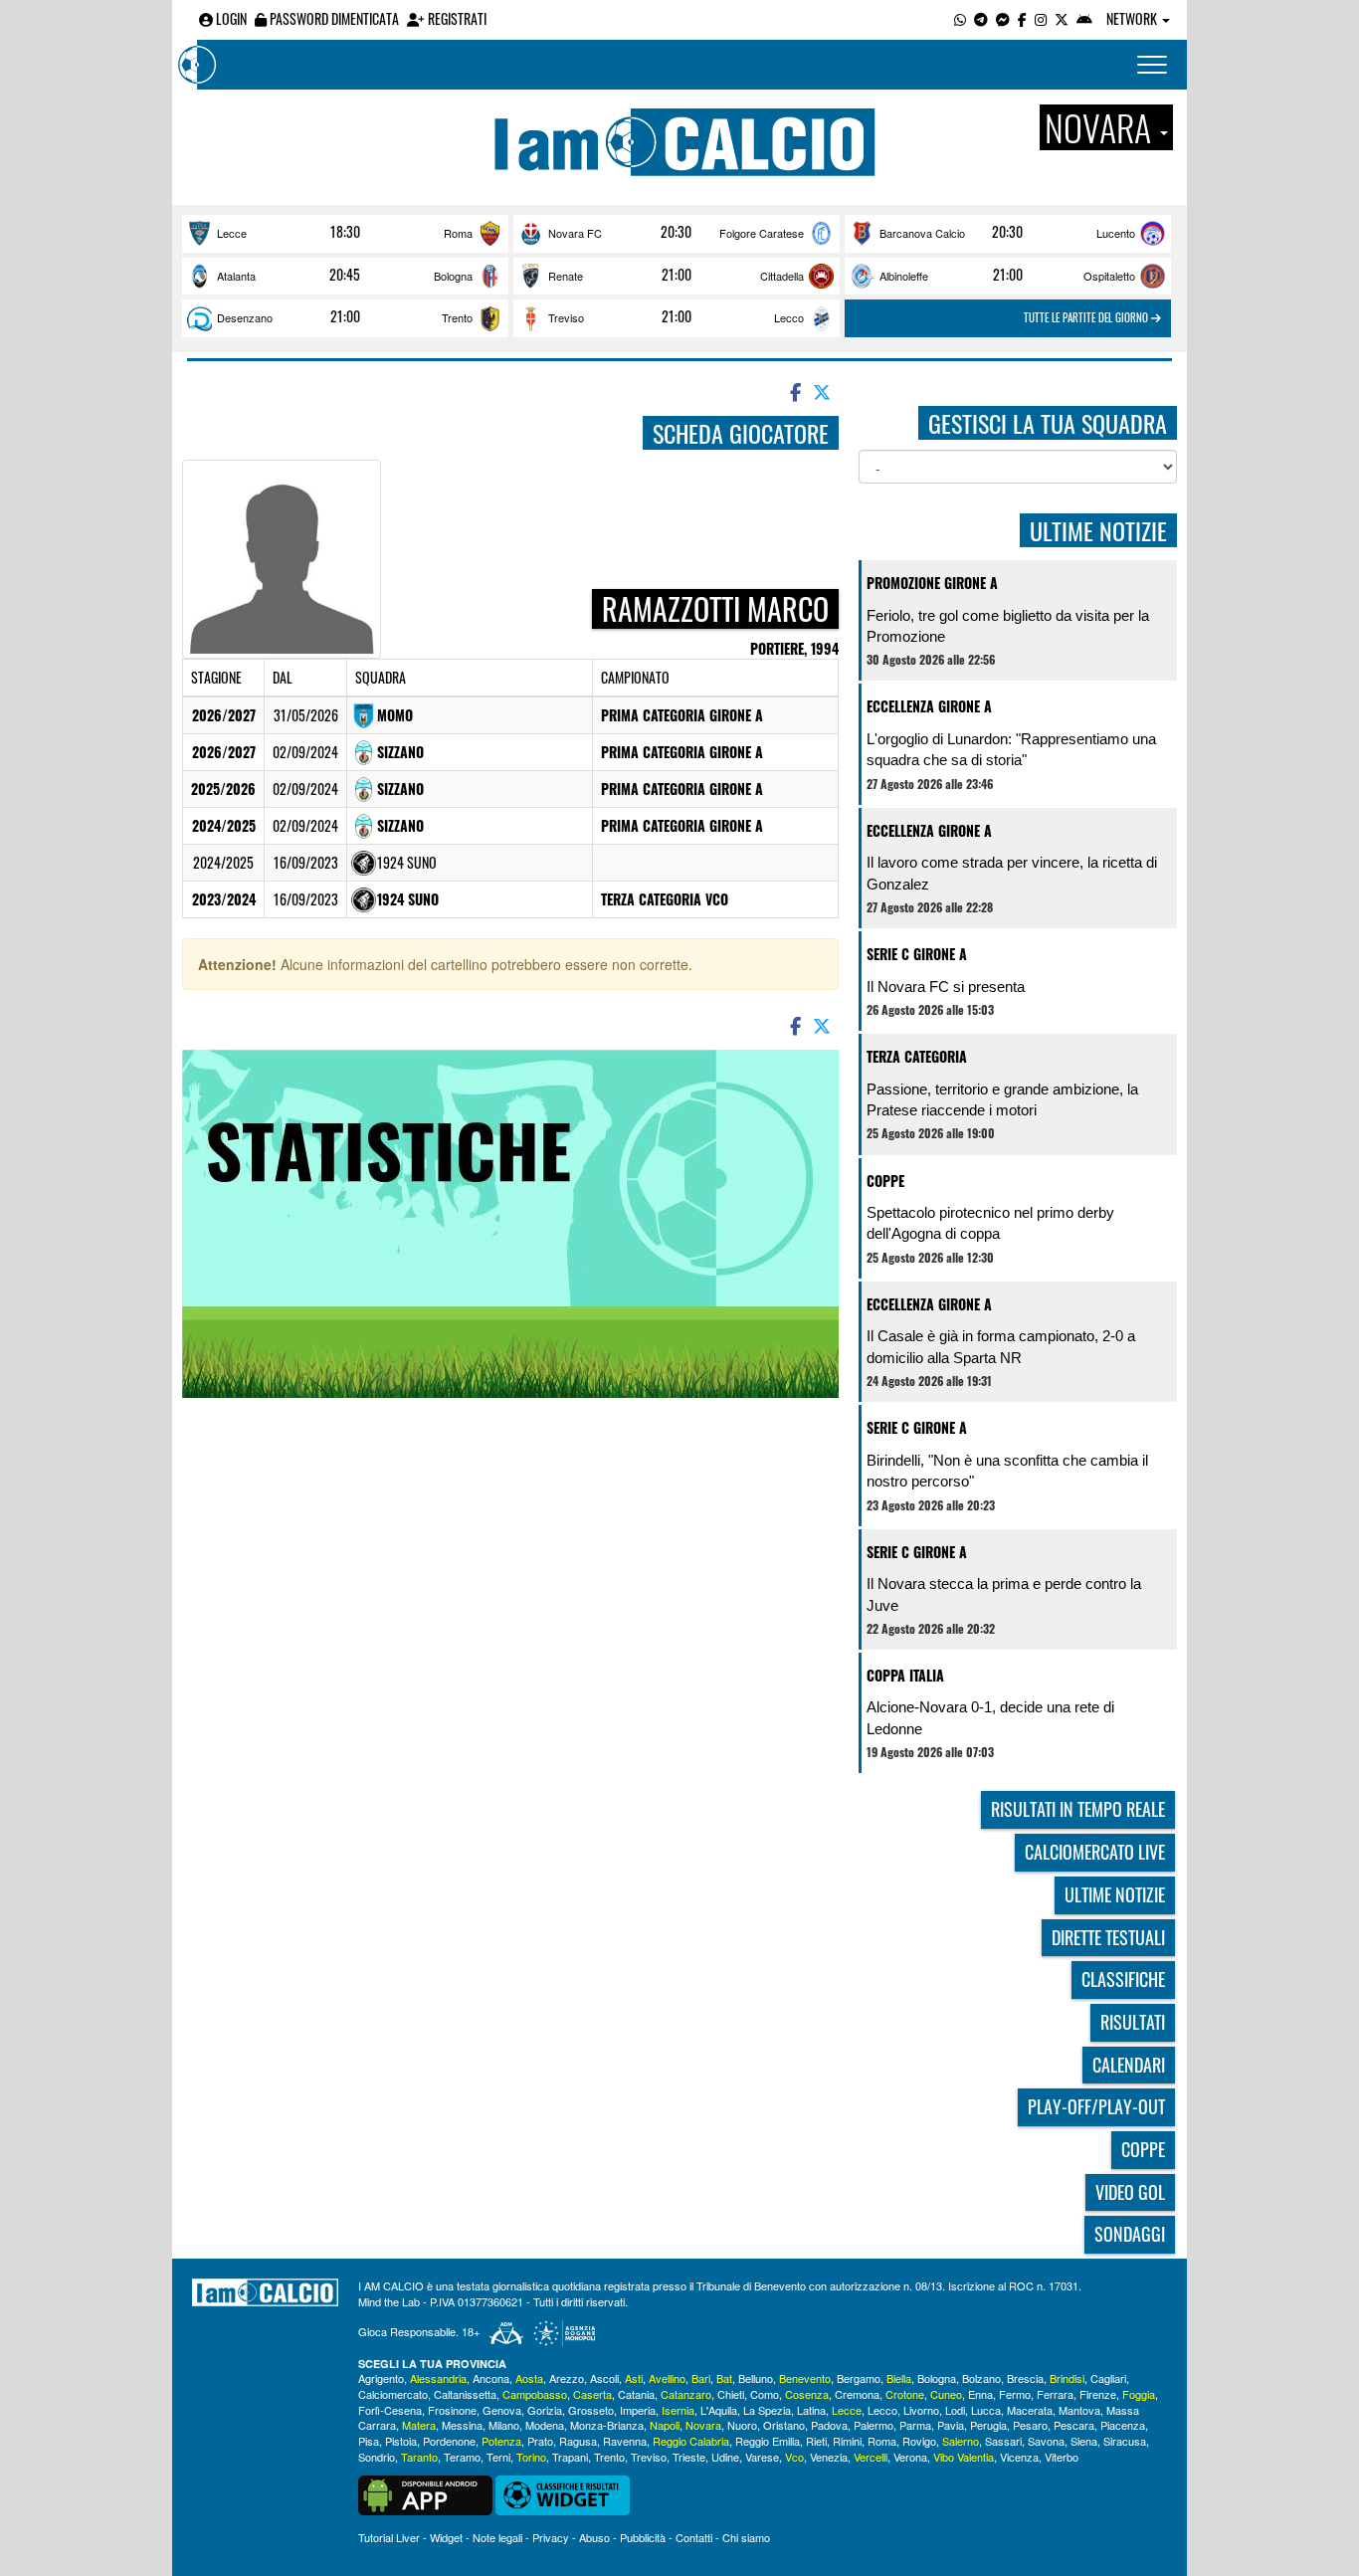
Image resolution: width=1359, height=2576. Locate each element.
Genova (502, 2410)
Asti (634, 2378)
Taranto (419, 2457)
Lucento (1116, 233)
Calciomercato (393, 2394)
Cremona (857, 2394)
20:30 (676, 232)
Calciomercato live (1095, 1852)
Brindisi (1067, 2378)
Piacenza (1123, 2425)
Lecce (232, 233)
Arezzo (567, 2378)
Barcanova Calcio (922, 233)
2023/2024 (224, 899)
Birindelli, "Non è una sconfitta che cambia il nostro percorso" (1007, 1471)
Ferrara (1055, 2394)
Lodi (955, 2410)
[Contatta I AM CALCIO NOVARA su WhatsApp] (960, 18)
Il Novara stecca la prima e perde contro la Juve (1004, 1594)
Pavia (951, 2425)
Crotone (905, 2394)
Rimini (847, 2441)
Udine (725, 2457)
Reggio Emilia (768, 2441)
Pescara (1074, 2425)
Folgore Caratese (762, 233)
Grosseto (591, 2410)
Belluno (756, 2378)
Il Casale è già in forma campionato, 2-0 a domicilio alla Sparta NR (1001, 1346)
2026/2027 (224, 715)
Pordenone (449, 2441)
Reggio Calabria (691, 2441)
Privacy (551, 2537)
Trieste (689, 2457)
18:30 (345, 232)
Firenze (1098, 2394)
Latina (811, 2410)
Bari (701, 2378)
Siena (1084, 2441)
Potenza (501, 2441)
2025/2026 (223, 789)
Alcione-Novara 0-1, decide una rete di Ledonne (990, 1717)
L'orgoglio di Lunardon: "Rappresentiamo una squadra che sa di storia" (1011, 749)
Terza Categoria (917, 1056)
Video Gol (1130, 2192)
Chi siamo (746, 2537)
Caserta (592, 2394)
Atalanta (236, 276)
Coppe (885, 1181)
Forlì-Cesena (390, 2410)
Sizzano (400, 752)
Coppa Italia (905, 1675)
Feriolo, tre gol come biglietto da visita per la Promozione (1008, 626)
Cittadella (782, 276)
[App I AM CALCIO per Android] (1084, 18)
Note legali (497, 2537)
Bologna (453, 276)
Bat (724, 2378)
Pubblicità (643, 2537)
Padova (829, 2425)
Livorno (921, 2410)
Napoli (665, 2425)
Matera (419, 2425)
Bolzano (981, 2378)
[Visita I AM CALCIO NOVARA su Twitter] (1062, 18)
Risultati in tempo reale (1078, 1809)
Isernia (678, 2410)
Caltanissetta (465, 2394)
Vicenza (1019, 2457)
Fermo (1015, 2394)
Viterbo (1062, 2457)
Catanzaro (686, 2394)
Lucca (986, 2410)
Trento (457, 317)
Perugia (988, 2425)
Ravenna (625, 2441)
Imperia (638, 2410)
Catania (636, 2394)
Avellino (667, 2378)
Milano (504, 2425)
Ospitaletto (1109, 276)
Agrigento (381, 2378)
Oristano (784, 2425)
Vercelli (871, 2457)
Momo (395, 715)
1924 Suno (408, 899)
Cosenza (807, 2394)
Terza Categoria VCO (665, 899)
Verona (910, 2457)
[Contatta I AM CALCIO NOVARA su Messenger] (1003, 18)
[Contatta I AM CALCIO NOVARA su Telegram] (981, 18)
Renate (566, 276)
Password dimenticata (333, 18)
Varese (762, 2457)
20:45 (345, 275)
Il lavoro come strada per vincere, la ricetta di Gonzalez (1012, 873)
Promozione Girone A (932, 583)
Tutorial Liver (389, 2537)
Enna (980, 2394)
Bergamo (859, 2378)
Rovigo (919, 2441)
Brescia (1025, 2378)
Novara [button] (1101, 127)
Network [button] (1133, 18)
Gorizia (545, 2410)
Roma (458, 233)
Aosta (529, 2378)
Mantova (1079, 2410)
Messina (462, 2425)
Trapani (570, 2457)
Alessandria (438, 2378)
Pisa (369, 2441)
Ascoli (604, 2378)
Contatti (694, 2537)
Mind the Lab (389, 2301)
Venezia (829, 2457)
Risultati (1133, 2022)
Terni (498, 2457)
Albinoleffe (904, 276)
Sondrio (377, 2457)
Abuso (594, 2537)
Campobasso (535, 2394)
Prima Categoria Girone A (682, 715)
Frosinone (452, 2410)
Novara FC (575, 233)
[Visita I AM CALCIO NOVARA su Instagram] (1041, 18)
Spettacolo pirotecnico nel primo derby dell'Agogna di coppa (990, 1223)
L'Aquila (719, 2410)
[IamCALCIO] (265, 2292)
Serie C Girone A (917, 954)
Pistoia (401, 2441)
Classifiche (1123, 1979)
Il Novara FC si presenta (946, 987)
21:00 (677, 275)
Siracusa (1125, 2441)
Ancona (491, 2378)
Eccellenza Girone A (929, 706)
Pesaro (1030, 2425)
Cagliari (1108, 2378)
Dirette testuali (1108, 1937)
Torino (531, 2457)
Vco (794, 2457)
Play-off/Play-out (1096, 2106)
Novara (703, 2425)
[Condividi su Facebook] (794, 391)
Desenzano (245, 317)
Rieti (816, 2441)
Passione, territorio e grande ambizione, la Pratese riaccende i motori (1002, 1099)
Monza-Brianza (607, 2425)
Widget (446, 2537)
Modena (545, 2425)
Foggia (1139, 2394)
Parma (915, 2425)
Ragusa (578, 2441)
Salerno (961, 2441)
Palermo (874, 2425)
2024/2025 (224, 825)
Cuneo (946, 2394)
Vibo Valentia (964, 2457)
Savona (1046, 2441)
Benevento (805, 2378)
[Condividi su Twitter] (824, 391)
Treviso (566, 317)
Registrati (456, 18)
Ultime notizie (1115, 1894)
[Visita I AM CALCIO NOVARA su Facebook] (1022, 18)
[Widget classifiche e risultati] (563, 2492)
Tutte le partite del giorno (1087, 317)
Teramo (462, 2457)
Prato (540, 2441)
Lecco (789, 317)
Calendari (1129, 2065)
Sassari (1003, 2441)
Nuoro (742, 2425)
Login (230, 18)
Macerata (1030, 2410)
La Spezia (767, 2410)
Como (765, 2394)
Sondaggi (1130, 2234)
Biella (899, 2378)
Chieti (731, 2394)
